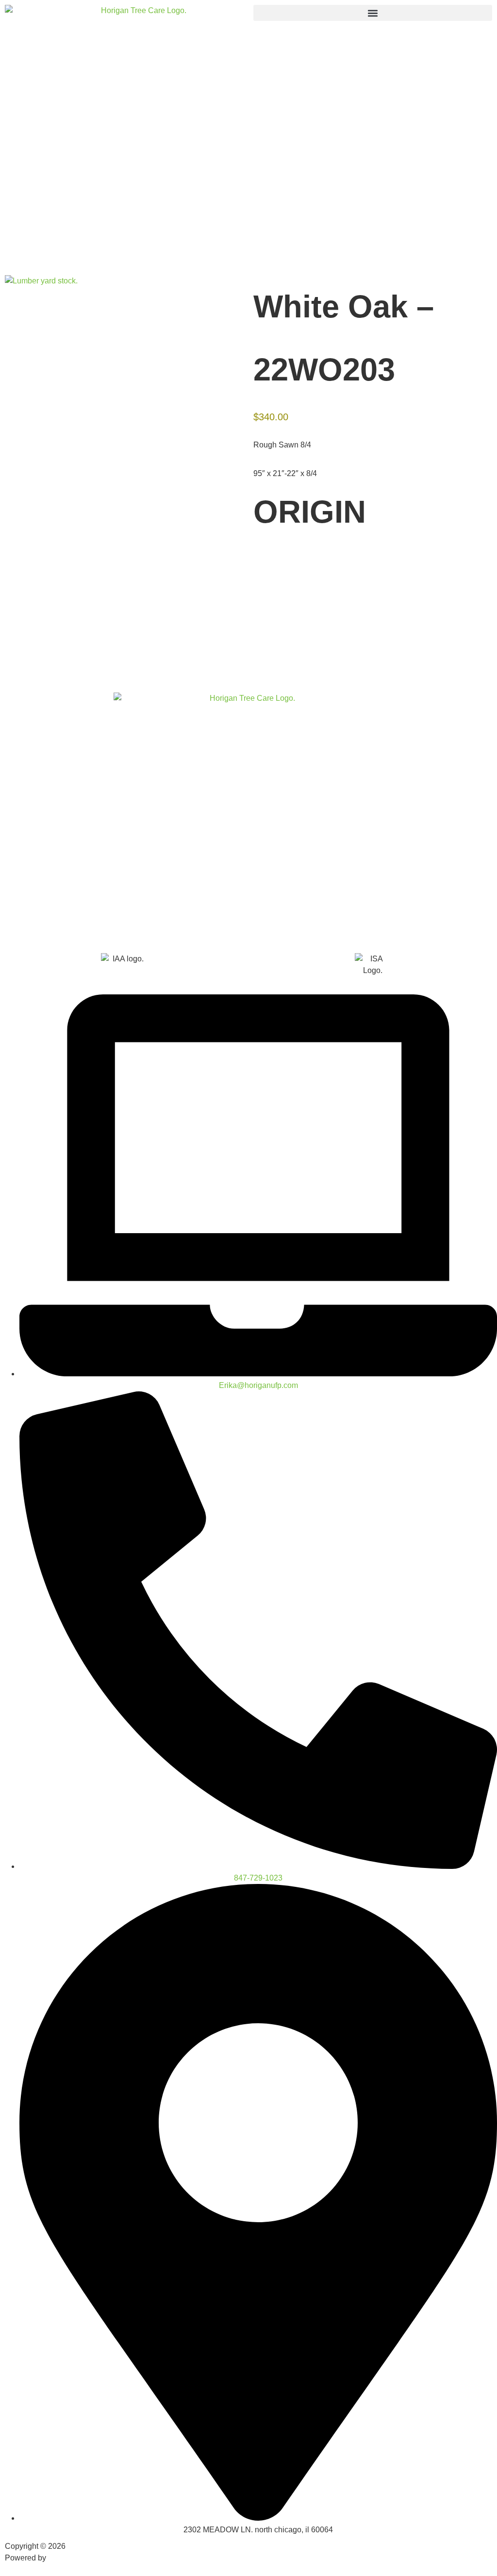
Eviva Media (69, 2558)
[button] (373, 13)
